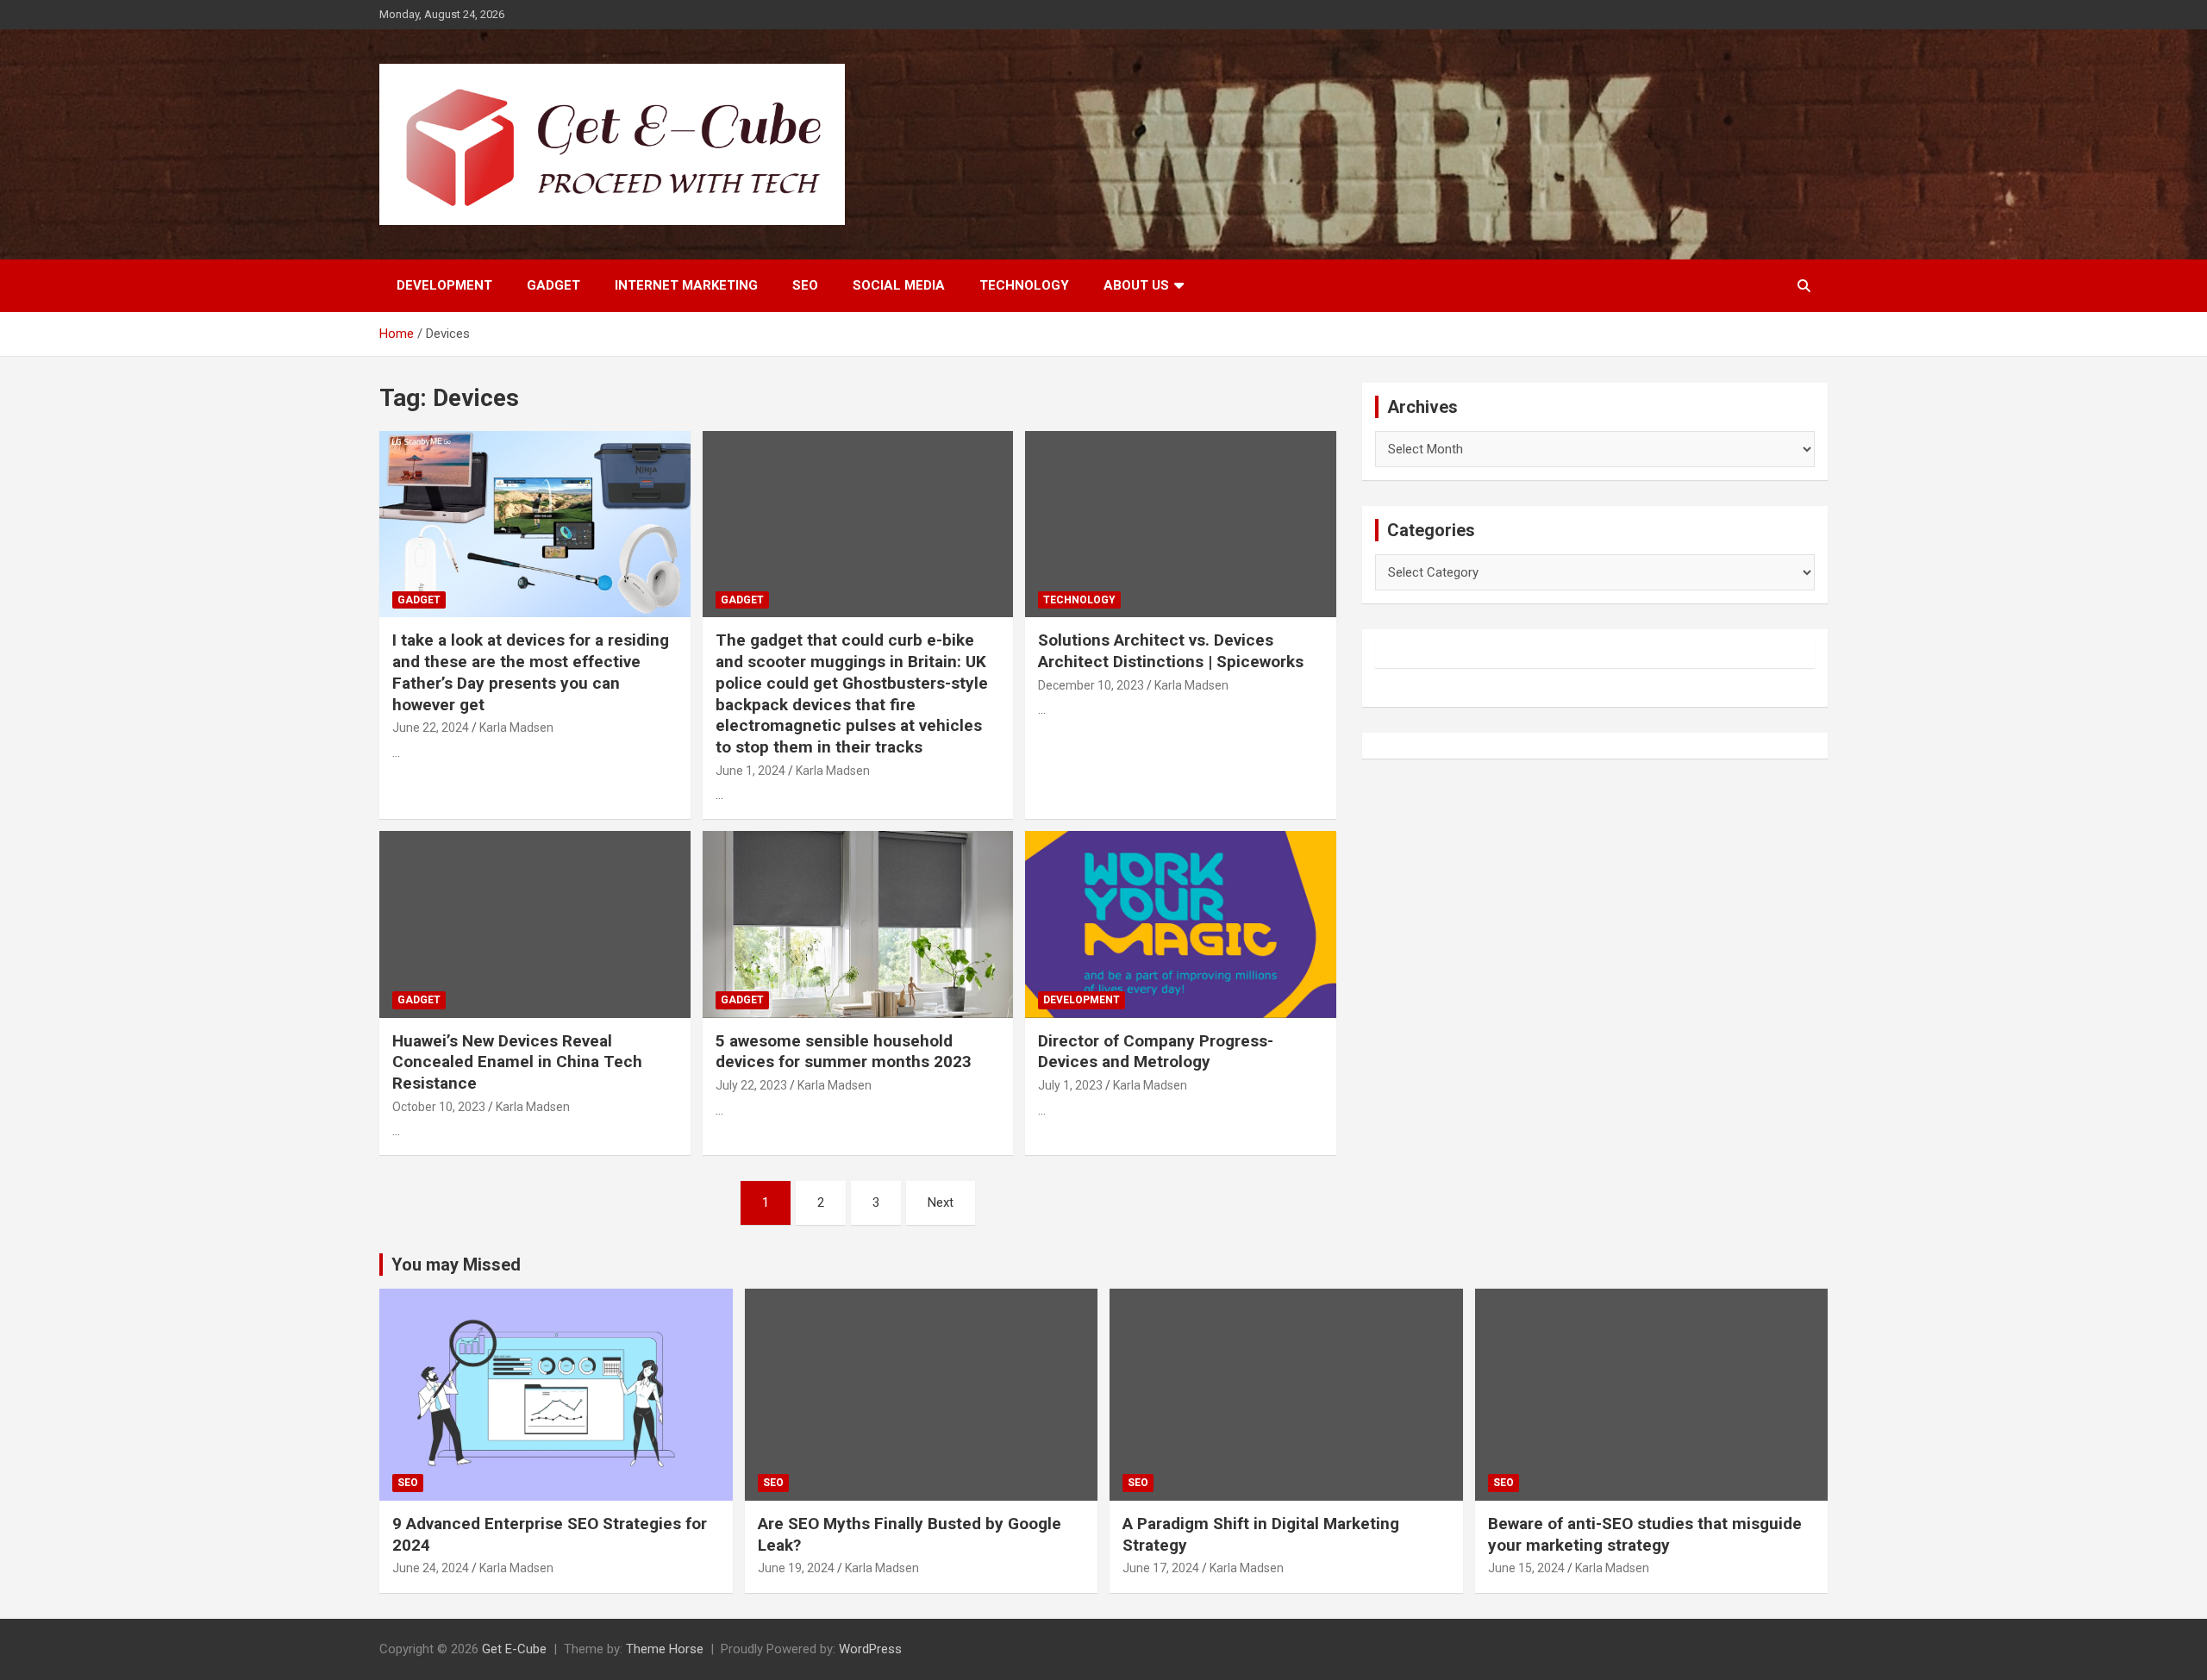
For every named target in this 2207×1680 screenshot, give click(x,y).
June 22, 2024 (431, 728)
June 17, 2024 (1161, 1568)
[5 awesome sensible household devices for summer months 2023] (858, 925)
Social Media (899, 285)
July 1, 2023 (1070, 1085)
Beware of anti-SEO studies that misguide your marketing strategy (1645, 1534)
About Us (1136, 285)
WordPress (870, 1649)
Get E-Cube (514, 1649)
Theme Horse (665, 1649)
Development (444, 285)
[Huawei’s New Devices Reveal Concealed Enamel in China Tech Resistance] (535, 925)
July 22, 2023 (751, 1085)
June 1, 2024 (750, 771)
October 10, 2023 (439, 1107)
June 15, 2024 (1526, 1568)
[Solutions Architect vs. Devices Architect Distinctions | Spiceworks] (1181, 524)
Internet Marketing (686, 285)
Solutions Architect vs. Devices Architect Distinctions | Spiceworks (1171, 651)
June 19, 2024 (796, 1568)
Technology (1024, 285)
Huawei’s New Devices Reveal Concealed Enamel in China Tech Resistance (517, 1062)
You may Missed (456, 1265)
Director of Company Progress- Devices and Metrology (1156, 1052)
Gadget (553, 285)
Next (941, 1202)
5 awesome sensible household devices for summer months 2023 (844, 1052)
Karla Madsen (516, 728)
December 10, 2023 (1091, 685)
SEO (805, 285)
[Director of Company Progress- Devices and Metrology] (1181, 925)
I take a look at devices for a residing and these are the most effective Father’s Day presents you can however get (531, 672)
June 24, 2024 (431, 1568)
